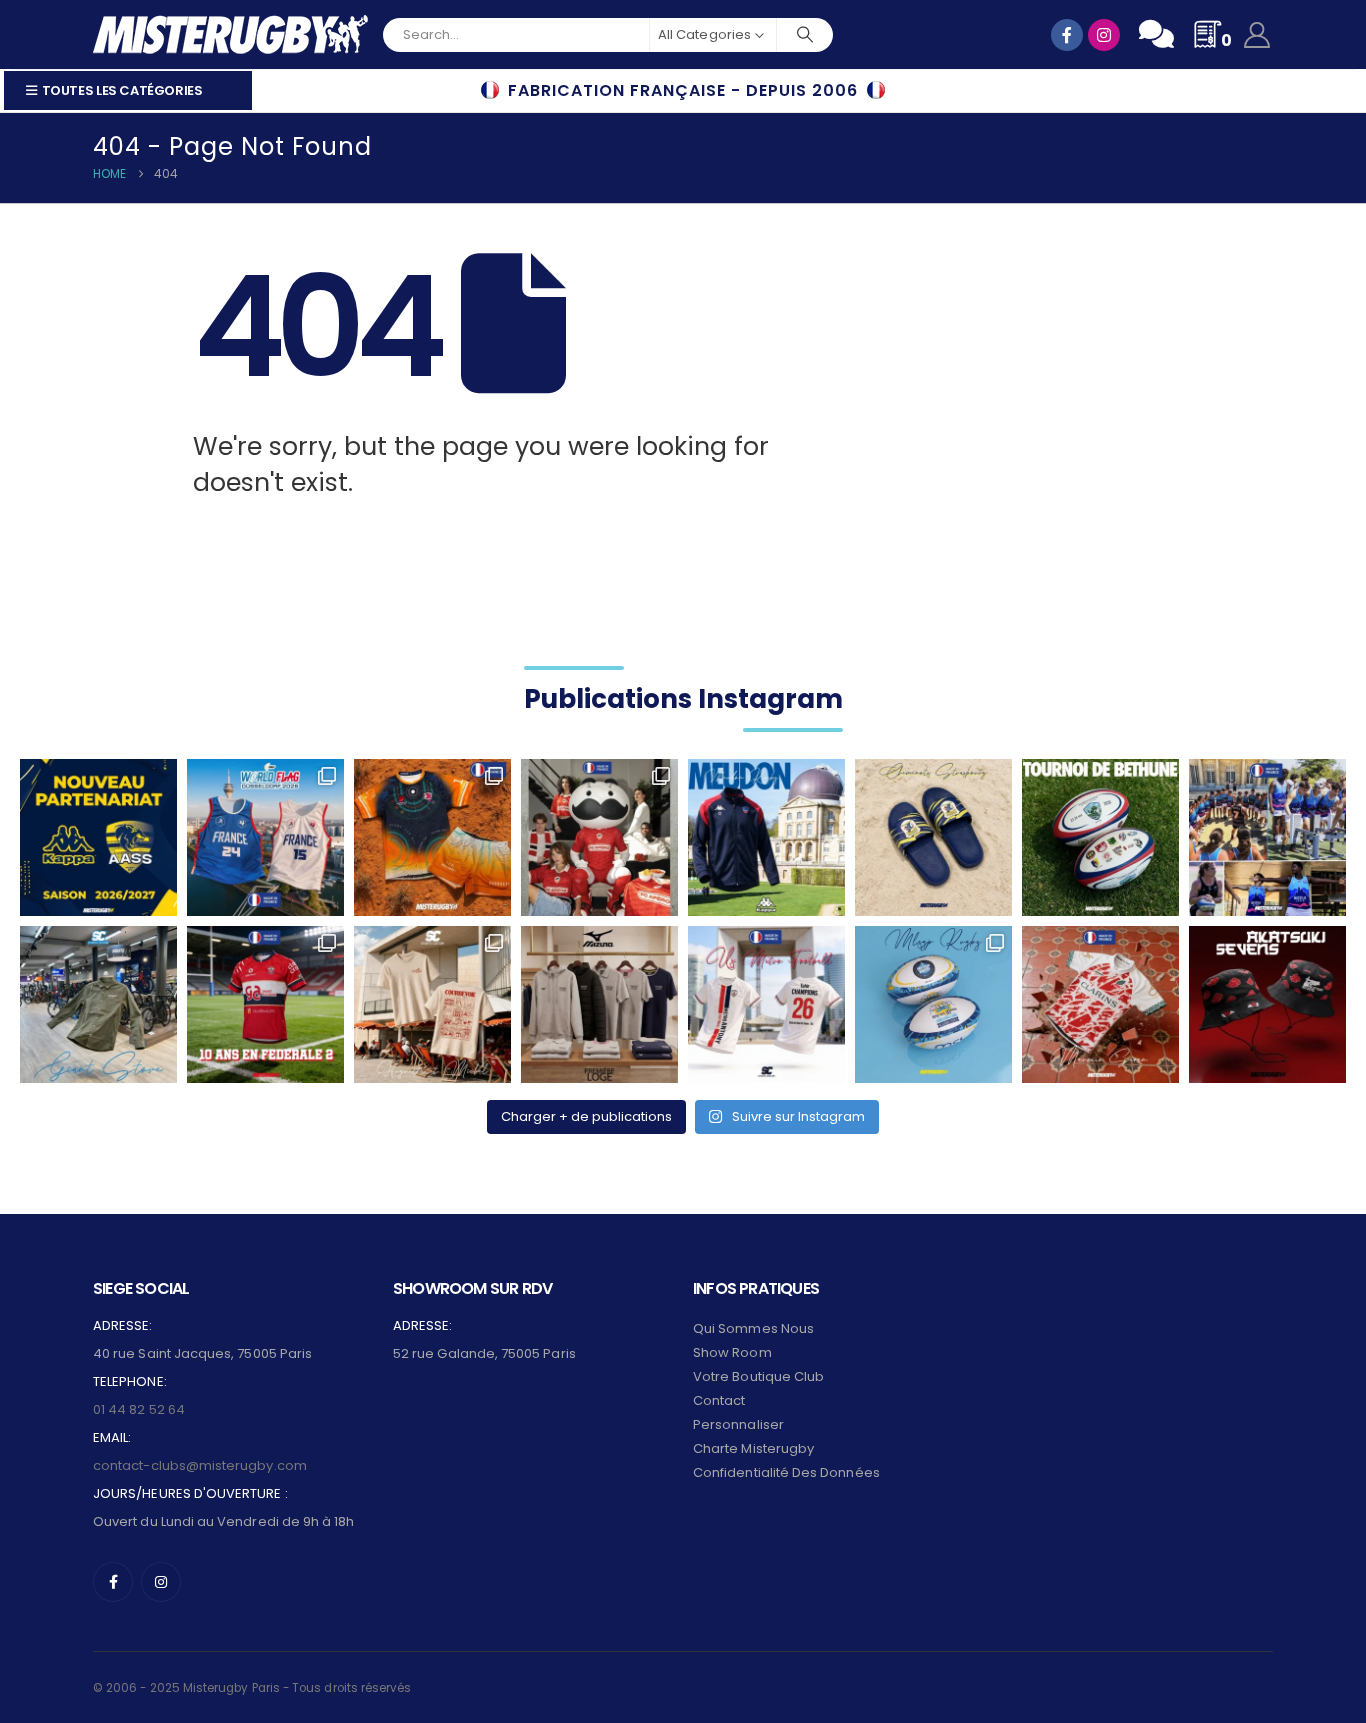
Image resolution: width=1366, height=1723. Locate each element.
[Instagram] (161, 1582)
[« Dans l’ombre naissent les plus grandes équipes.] (1267, 1004)
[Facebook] (113, 1582)
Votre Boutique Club (758, 1376)
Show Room (732, 1352)
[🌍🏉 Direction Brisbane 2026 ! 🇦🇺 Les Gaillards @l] (432, 837)
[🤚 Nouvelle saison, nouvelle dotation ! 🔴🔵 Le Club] (766, 837)
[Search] (805, 35)
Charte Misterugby (753, 1448)
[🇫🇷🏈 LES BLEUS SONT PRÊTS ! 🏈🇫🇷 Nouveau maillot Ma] (265, 837)
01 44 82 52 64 (139, 1409)
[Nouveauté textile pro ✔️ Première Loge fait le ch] (599, 1004)
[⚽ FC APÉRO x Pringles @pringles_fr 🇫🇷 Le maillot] (599, 837)
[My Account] (1257, 35)
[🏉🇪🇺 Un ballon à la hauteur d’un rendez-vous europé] (1100, 837)
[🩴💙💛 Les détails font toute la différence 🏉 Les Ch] (933, 837)
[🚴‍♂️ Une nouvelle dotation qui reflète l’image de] (98, 1004)
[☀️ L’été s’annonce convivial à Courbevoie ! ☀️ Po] (432, 1004)
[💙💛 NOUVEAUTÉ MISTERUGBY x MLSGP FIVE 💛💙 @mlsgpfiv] (933, 1004)
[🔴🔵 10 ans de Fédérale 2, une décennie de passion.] (265, 1004)
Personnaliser (738, 1424)
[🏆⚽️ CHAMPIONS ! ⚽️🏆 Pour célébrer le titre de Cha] (766, 1004)
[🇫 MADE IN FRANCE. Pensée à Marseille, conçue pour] (1267, 837)
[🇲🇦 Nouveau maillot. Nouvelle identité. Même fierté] (1100, 1004)
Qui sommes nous (753, 1328)
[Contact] (1156, 34)
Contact (719, 1400)
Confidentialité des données (786, 1472)
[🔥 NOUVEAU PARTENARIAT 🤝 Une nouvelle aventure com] (98, 837)
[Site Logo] (230, 34)
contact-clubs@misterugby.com (200, 1465)
